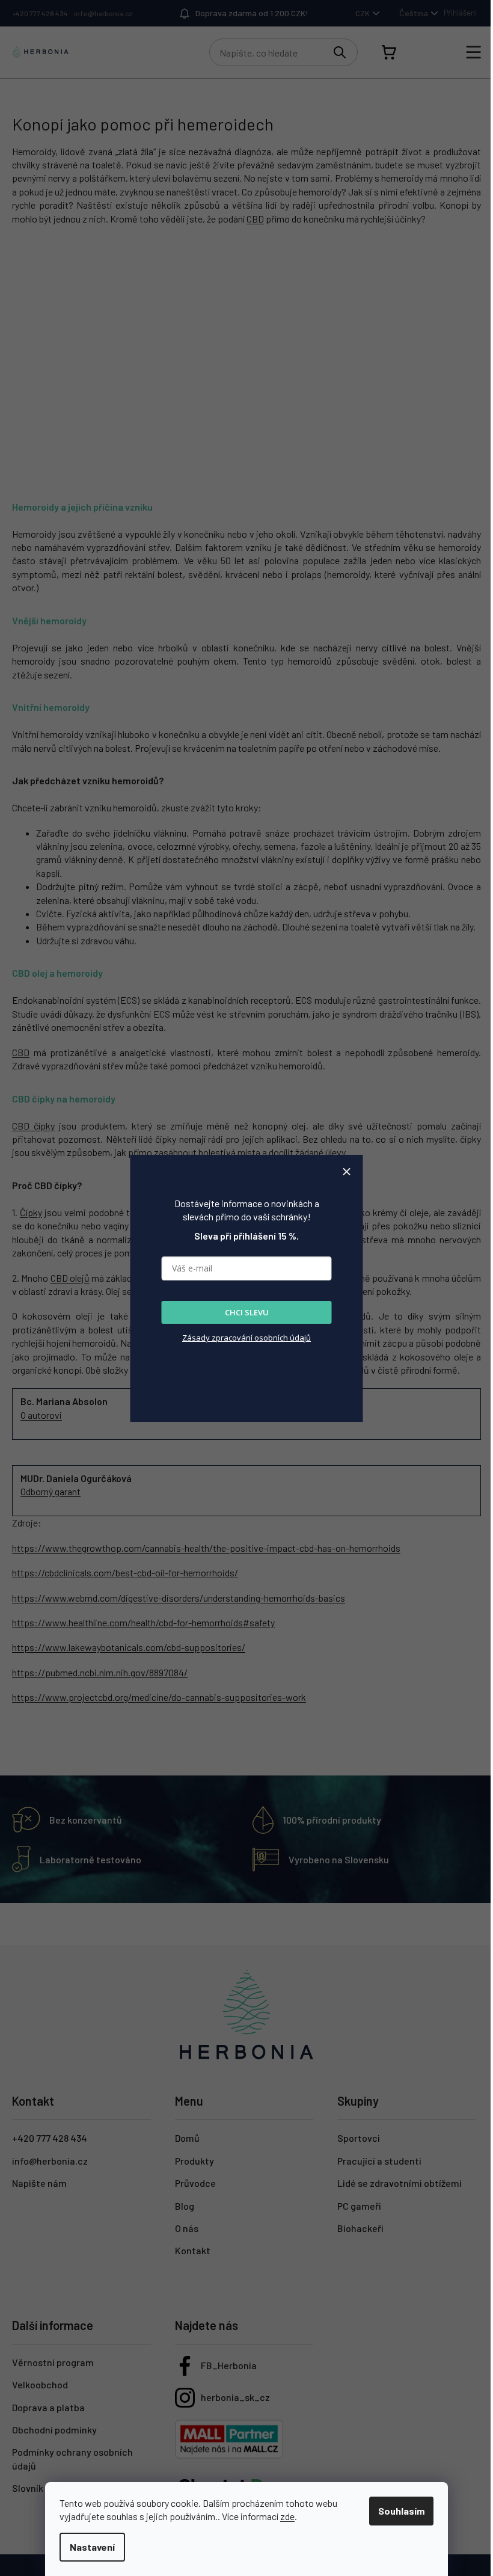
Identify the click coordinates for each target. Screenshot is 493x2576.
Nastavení (92, 2547)
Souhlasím (401, 2511)
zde (287, 2516)
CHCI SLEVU (247, 1312)
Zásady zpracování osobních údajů (246, 1338)
